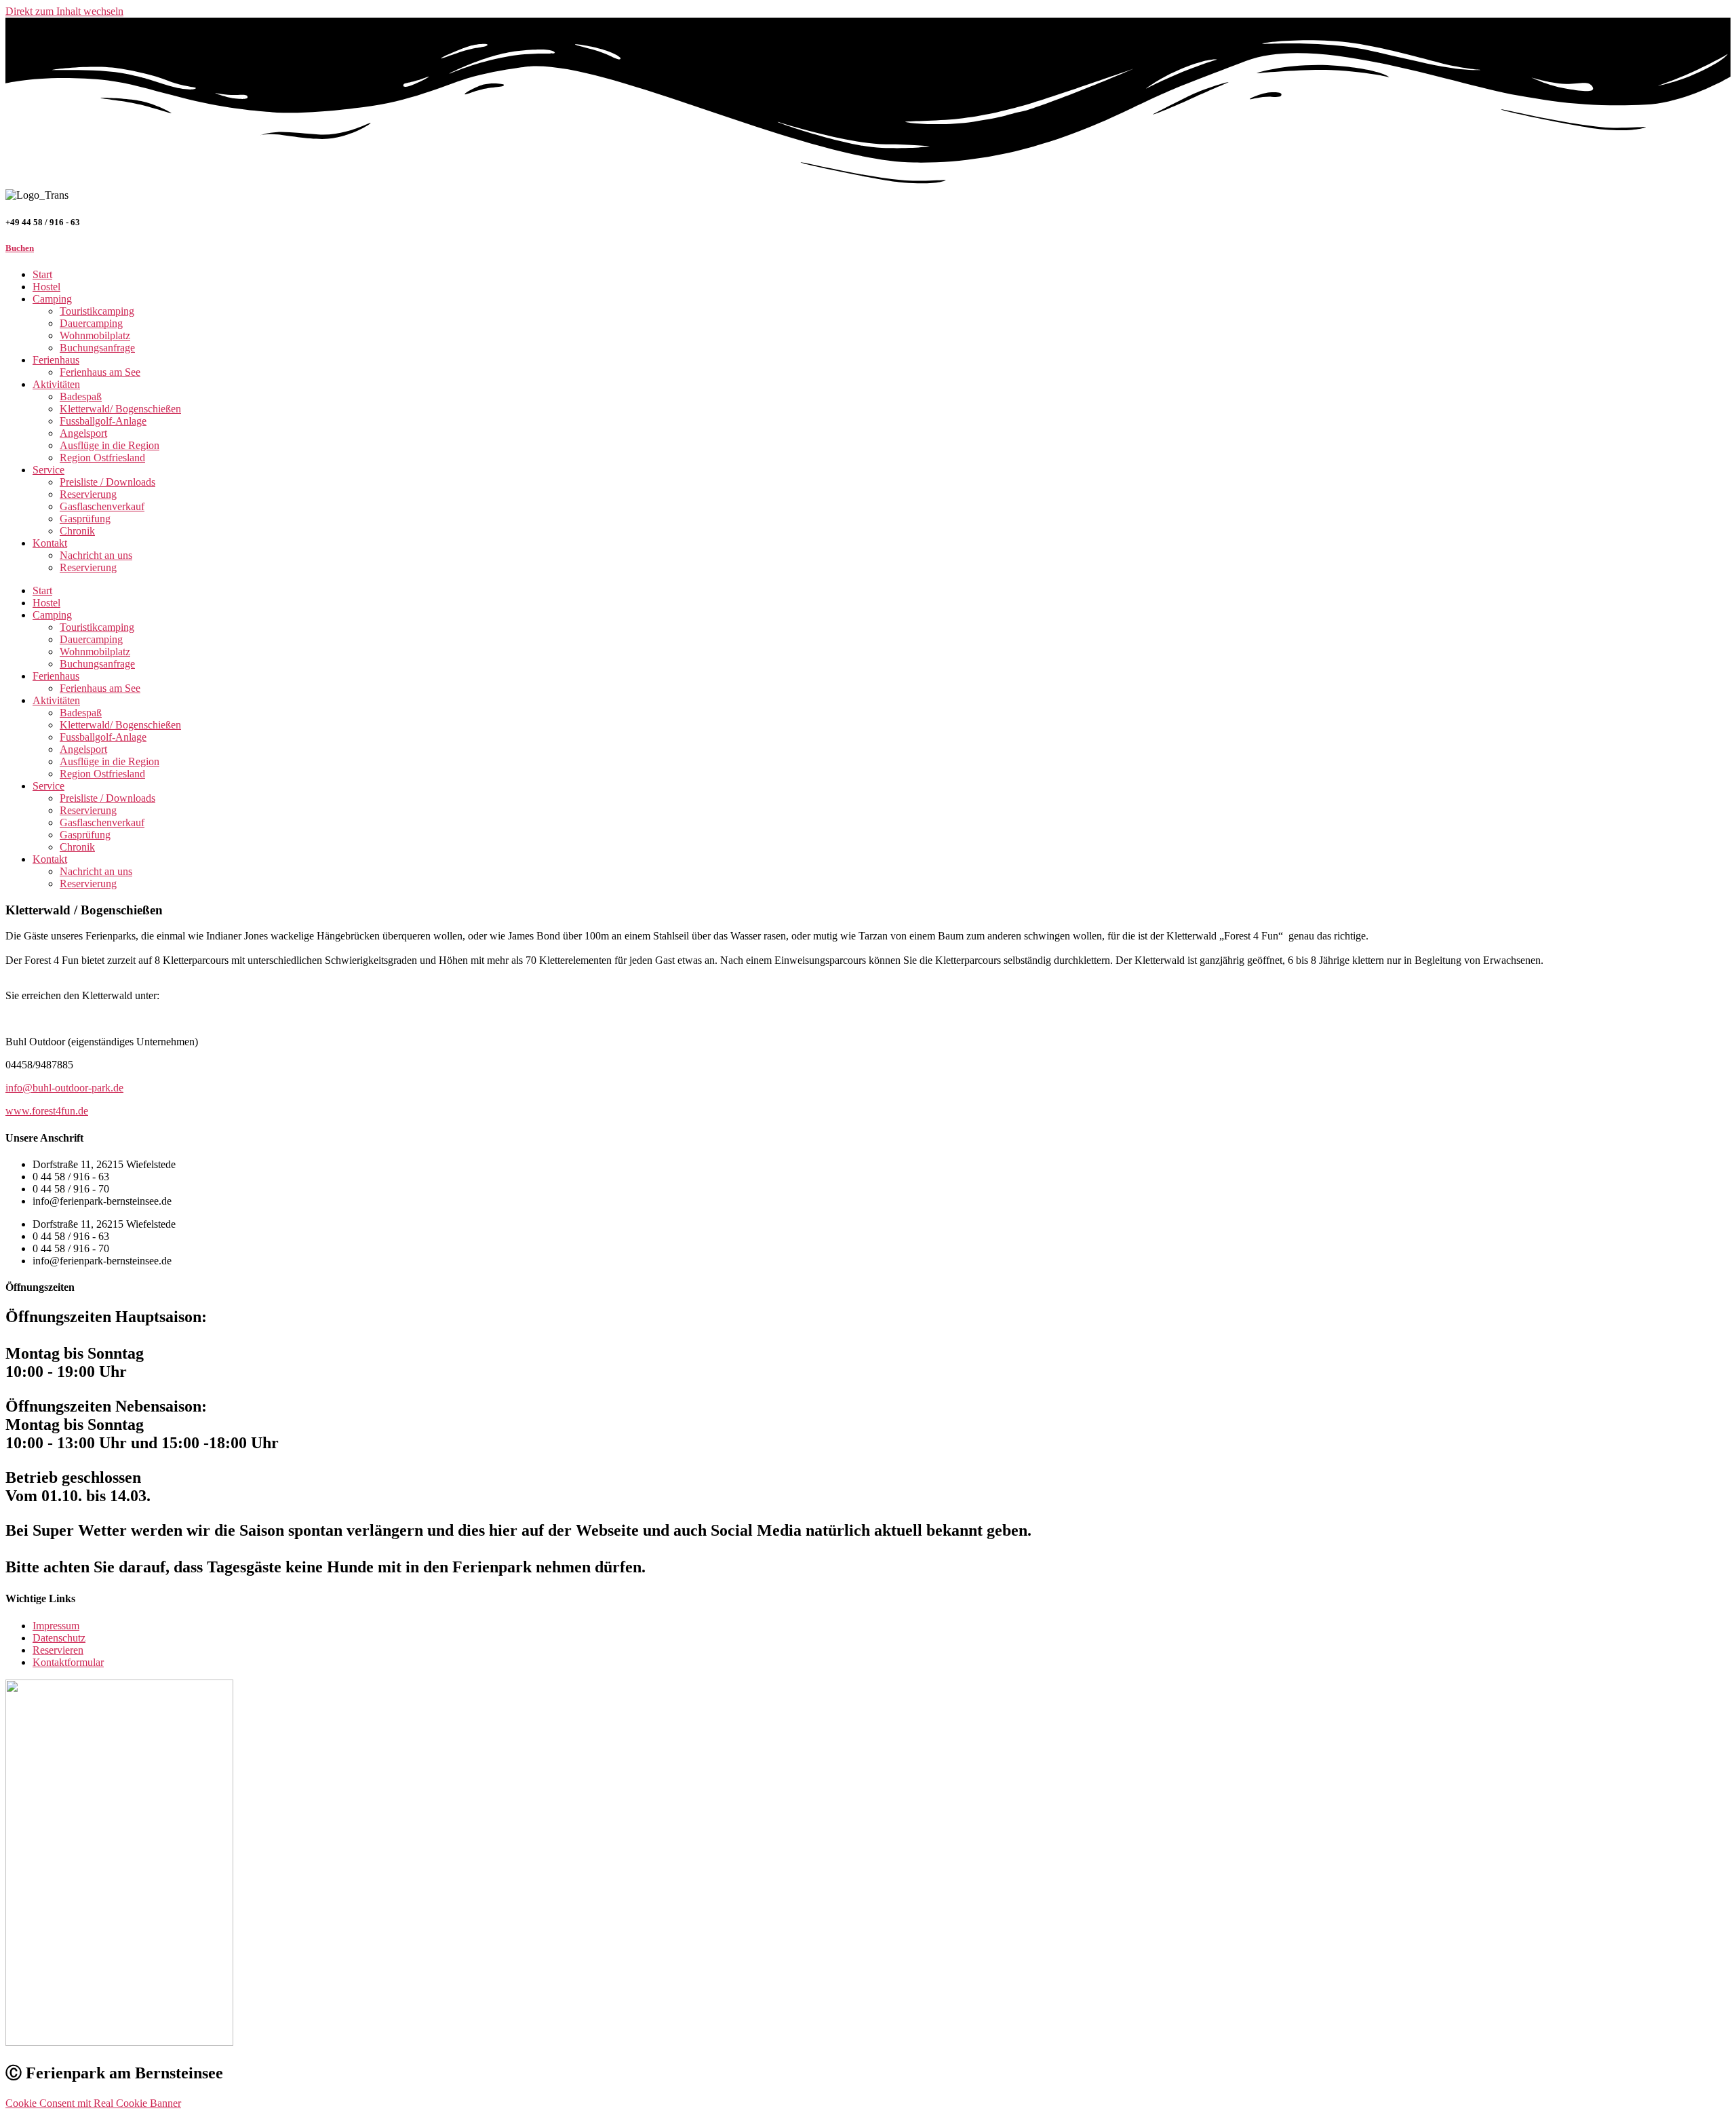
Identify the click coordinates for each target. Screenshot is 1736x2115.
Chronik (77, 531)
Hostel (46, 287)
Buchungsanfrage (97, 348)
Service (48, 470)
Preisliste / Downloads (107, 482)
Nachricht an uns (96, 555)
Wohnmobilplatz (95, 335)
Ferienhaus (56, 360)
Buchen (20, 248)
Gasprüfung (85, 519)
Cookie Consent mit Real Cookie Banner (93, 2103)
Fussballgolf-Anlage (103, 421)
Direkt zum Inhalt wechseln (64, 11)
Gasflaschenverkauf (102, 506)
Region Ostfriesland (102, 458)
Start (42, 274)
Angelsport (83, 433)
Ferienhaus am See (100, 372)
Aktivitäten (56, 384)
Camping (52, 299)
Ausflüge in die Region (110, 445)
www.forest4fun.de (47, 1111)
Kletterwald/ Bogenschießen (120, 409)
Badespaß (81, 396)
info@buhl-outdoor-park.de (64, 1088)
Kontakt (50, 543)
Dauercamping (91, 323)
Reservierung (88, 494)
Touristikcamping (97, 311)
